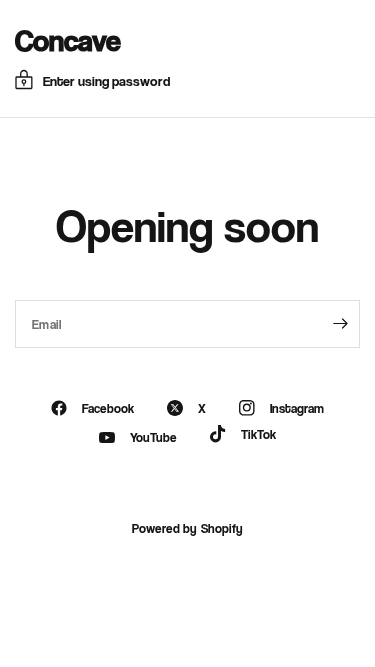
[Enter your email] (340, 324)
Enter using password (106, 80)
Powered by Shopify (187, 528)
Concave (68, 40)
